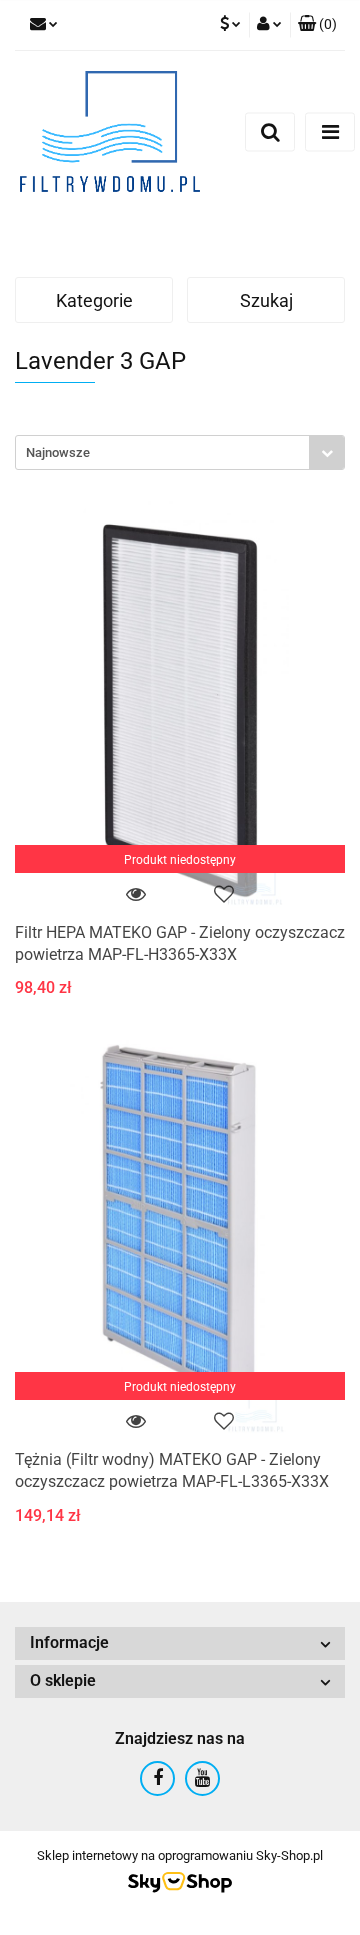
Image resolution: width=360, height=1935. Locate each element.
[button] (317, 25)
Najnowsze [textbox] (58, 452)
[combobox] (180, 452)
